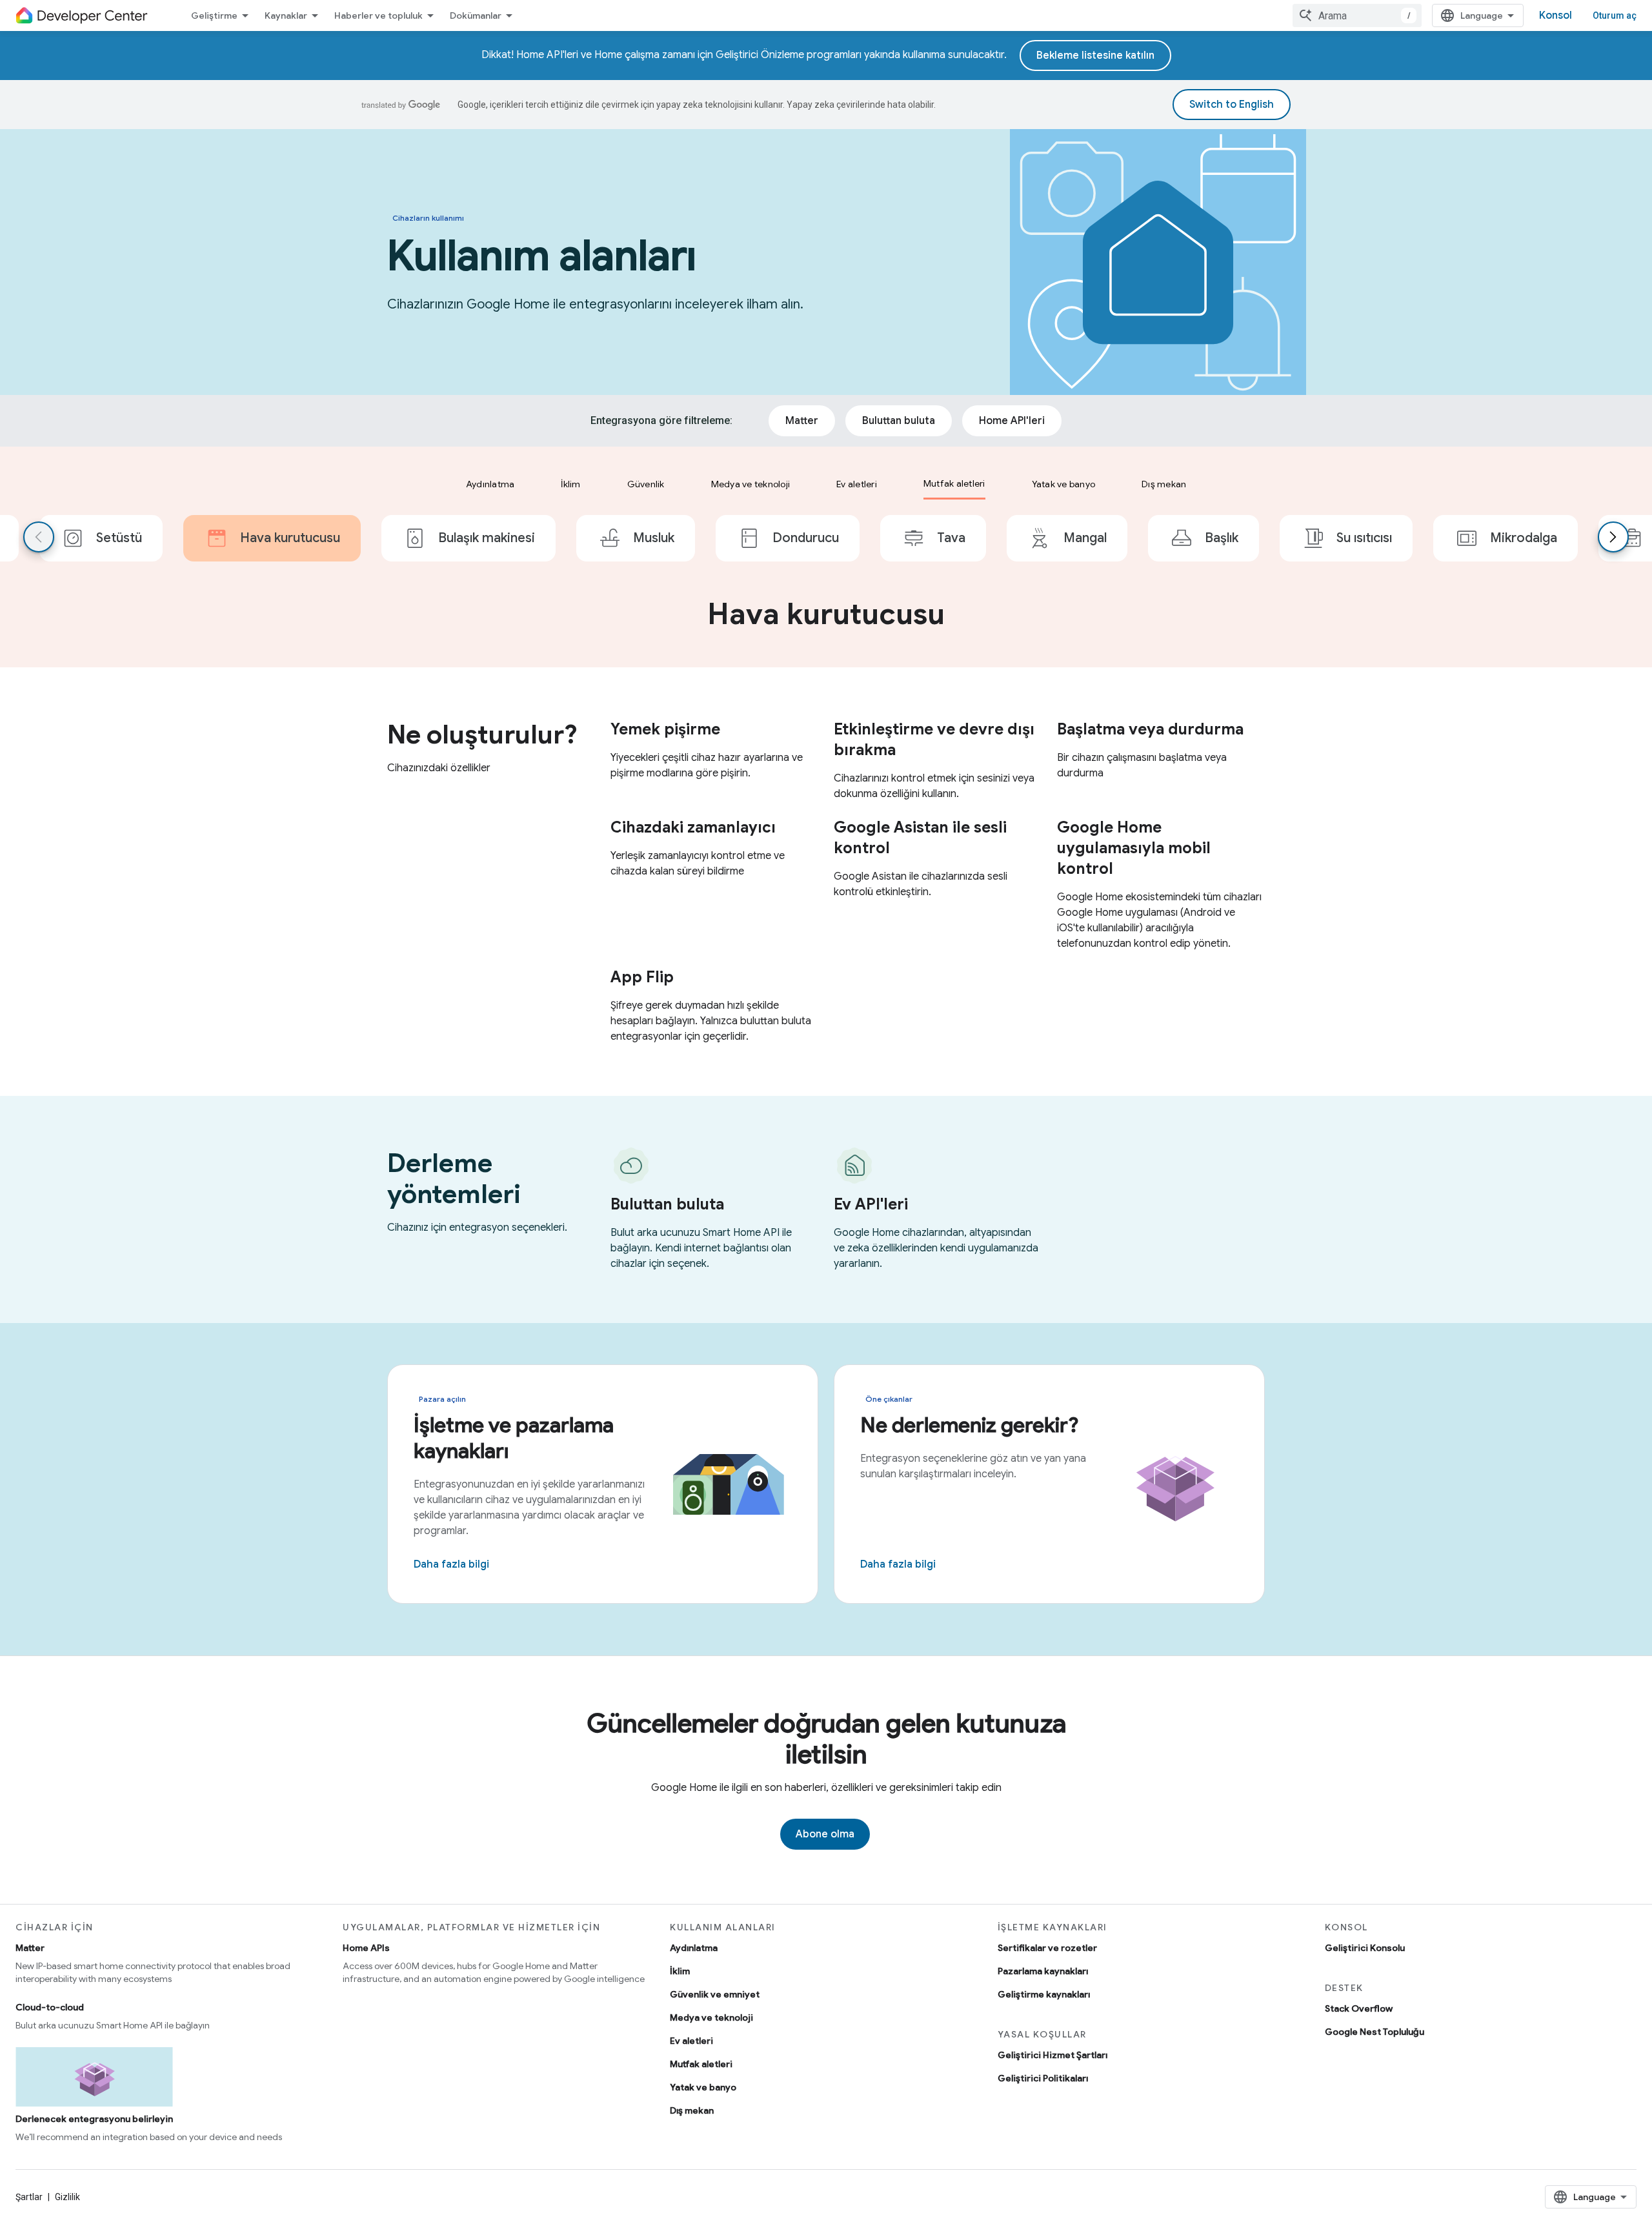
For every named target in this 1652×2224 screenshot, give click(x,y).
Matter (30, 1948)
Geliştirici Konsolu (1365, 1948)
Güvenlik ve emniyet (715, 1994)
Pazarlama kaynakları (1043, 1971)
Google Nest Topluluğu (1375, 2032)
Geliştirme (214, 15)
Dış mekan (692, 2110)
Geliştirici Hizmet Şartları (1053, 2055)
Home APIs (366, 1948)
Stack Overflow (1359, 2008)
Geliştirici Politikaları (1043, 2078)
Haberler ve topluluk (378, 15)
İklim (680, 1971)
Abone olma (825, 1834)
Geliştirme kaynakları (1044, 1994)
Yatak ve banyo (703, 2087)
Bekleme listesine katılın (1095, 56)
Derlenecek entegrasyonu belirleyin (94, 2119)
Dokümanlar (476, 15)
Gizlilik (67, 2197)
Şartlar (29, 2197)
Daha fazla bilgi (451, 1564)
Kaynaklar (286, 15)
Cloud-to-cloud (50, 2007)
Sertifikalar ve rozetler (1047, 1948)
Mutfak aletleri (701, 2064)
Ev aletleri (691, 2041)
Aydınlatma (694, 1948)
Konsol (1556, 15)
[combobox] (1357, 15)
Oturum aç (1615, 15)
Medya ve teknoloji (711, 2017)
